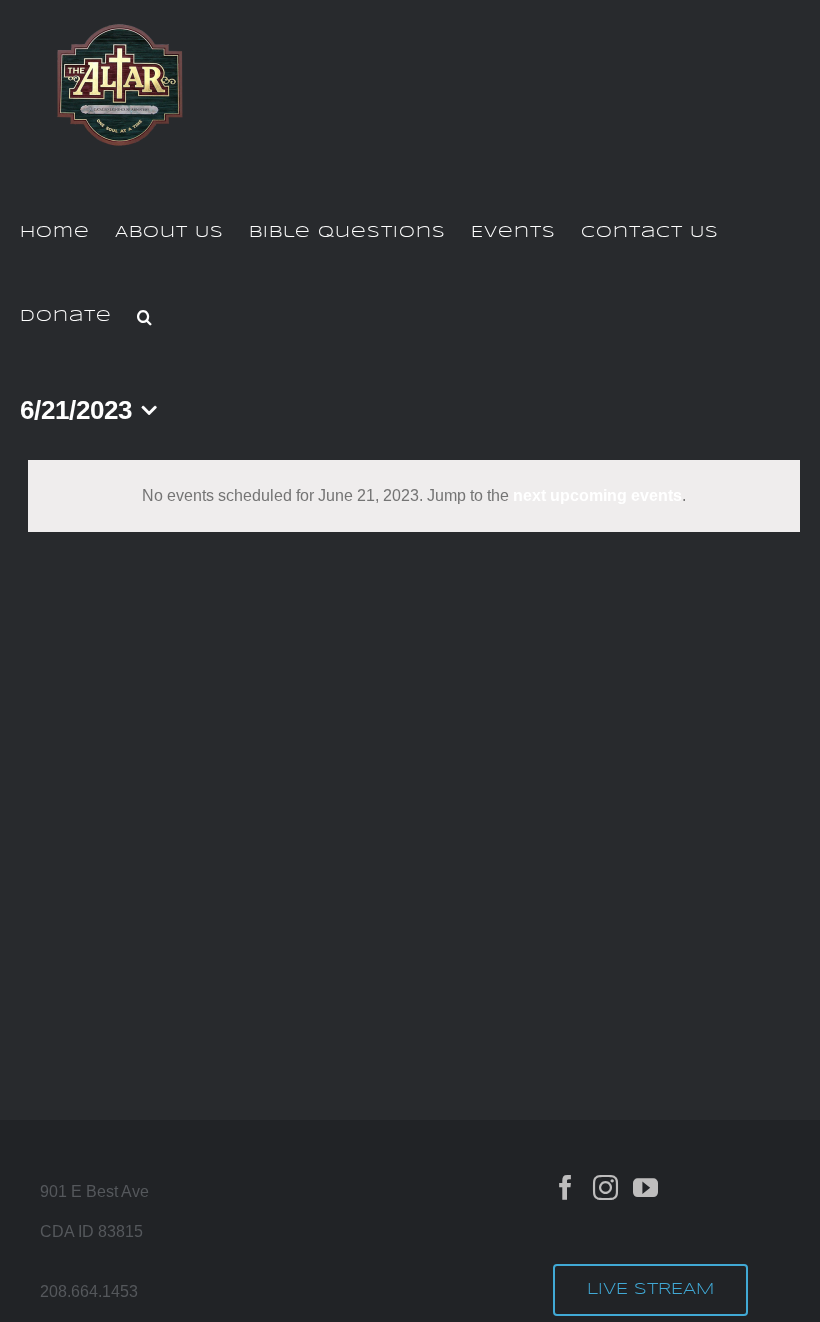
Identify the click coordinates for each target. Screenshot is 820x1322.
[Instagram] (605, 1187)
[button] (145, 317)
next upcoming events (597, 495)
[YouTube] (645, 1187)
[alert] (414, 496)
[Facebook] (565, 1187)
